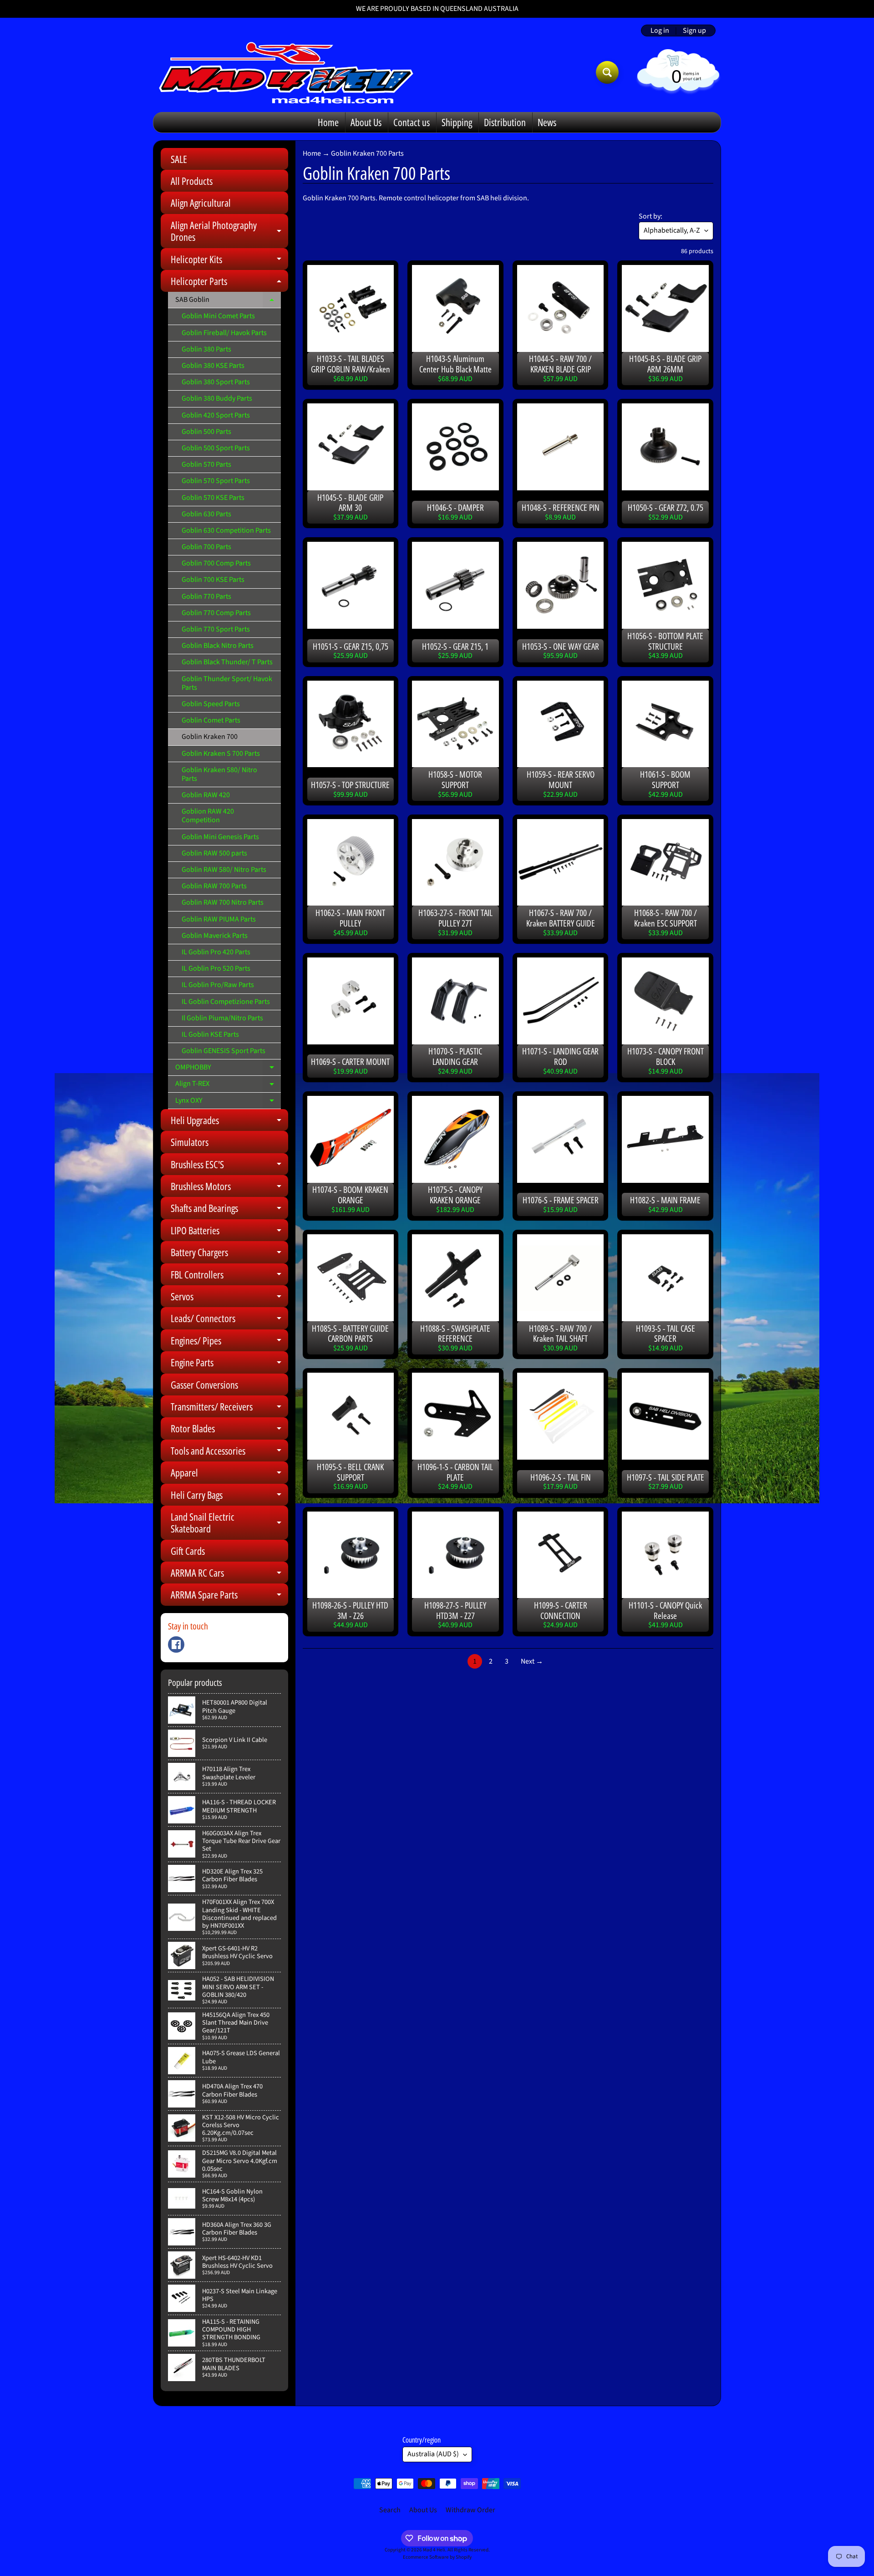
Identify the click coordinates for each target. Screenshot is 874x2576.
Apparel (229, 1474)
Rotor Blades (229, 1430)
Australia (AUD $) (433, 2454)
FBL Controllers (229, 1276)
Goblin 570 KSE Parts (213, 498)
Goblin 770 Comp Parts (216, 613)
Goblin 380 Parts (206, 349)
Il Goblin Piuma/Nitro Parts (222, 1018)
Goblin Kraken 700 (210, 737)
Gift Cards (188, 1551)
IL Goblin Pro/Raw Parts (218, 985)
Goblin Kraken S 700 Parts (221, 753)
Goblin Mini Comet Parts (218, 316)
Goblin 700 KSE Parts (213, 580)
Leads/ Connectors (229, 1320)
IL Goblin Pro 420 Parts (216, 952)
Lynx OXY (228, 1102)
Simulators (190, 1142)
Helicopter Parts (229, 283)
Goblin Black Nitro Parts (218, 646)
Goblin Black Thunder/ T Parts (227, 662)
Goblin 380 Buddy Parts (217, 398)
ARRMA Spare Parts (229, 1596)
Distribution (505, 122)
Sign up (694, 31)
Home (328, 122)
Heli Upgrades (229, 1122)
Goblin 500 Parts (206, 432)
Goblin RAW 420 (206, 795)
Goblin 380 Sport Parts (216, 382)
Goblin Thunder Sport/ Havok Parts (227, 683)
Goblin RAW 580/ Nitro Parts (224, 870)
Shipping (457, 122)
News (547, 122)
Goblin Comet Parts (211, 720)
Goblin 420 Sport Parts (216, 415)
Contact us (412, 122)
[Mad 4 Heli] (286, 72)
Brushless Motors (229, 1188)
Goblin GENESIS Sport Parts (224, 1051)
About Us (366, 122)
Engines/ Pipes (229, 1342)
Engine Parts (229, 1364)
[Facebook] (176, 1644)
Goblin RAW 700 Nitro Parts (223, 902)
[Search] (607, 72)
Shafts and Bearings (229, 1210)
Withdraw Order (470, 2510)
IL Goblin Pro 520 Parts (216, 968)
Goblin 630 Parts (206, 514)
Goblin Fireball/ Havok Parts (224, 333)
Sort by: (650, 216)
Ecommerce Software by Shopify (437, 2557)
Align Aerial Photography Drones (229, 232)
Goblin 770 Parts (206, 596)
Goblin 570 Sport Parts (216, 481)
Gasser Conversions (204, 1385)
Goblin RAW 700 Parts (214, 886)
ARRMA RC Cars (229, 1575)
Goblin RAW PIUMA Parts (219, 919)
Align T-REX (228, 1085)
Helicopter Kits (229, 261)
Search (390, 2510)
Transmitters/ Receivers (229, 1408)
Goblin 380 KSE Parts (213, 366)
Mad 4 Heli (434, 2550)
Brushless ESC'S (229, 1166)
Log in (660, 31)
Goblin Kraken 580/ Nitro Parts (219, 774)
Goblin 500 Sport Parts (216, 448)
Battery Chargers (229, 1254)
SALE (179, 159)
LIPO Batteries (229, 1232)
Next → (532, 1661)
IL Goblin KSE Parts (210, 1034)
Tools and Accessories (229, 1453)
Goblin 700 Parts (206, 547)
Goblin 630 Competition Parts (226, 530)
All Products (192, 181)
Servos (229, 1298)
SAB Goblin (228, 301)
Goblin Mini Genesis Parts (220, 837)
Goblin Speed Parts (211, 704)
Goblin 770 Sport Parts (216, 629)
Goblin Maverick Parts (215, 936)
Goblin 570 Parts (206, 464)
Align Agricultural (201, 203)
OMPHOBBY (228, 1069)
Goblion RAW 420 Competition (208, 816)
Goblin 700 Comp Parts (216, 563)
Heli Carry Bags (229, 1497)
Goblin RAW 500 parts (214, 853)
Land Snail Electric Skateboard (229, 1523)
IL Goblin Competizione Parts (226, 1002)
